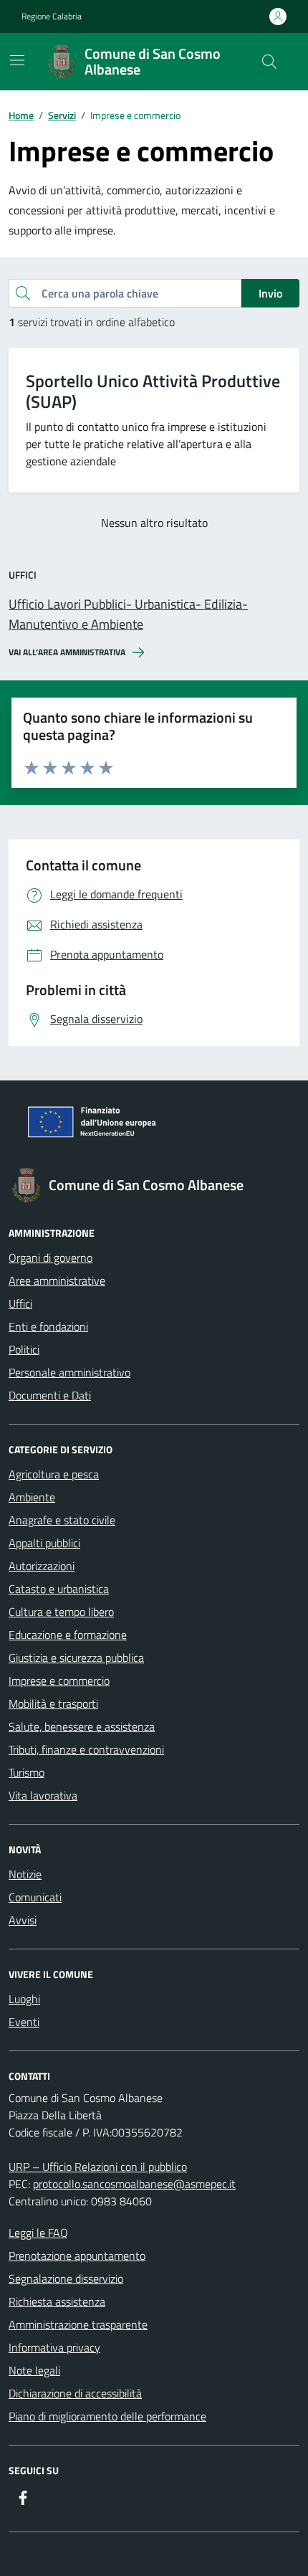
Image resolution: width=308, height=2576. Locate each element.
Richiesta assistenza (57, 2301)
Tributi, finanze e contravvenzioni (86, 1749)
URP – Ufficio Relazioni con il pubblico (98, 2167)
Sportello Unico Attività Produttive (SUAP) (153, 391)
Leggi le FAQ (38, 2233)
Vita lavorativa (43, 1795)
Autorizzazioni (42, 1566)
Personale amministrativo (69, 1372)
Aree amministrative (57, 1280)
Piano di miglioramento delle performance (107, 2416)
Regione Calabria (52, 16)
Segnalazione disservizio (66, 2278)
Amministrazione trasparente (78, 2324)
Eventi (24, 2022)
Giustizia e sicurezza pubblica (76, 1658)
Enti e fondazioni (48, 1326)
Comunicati (35, 1897)
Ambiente (32, 1497)
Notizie (25, 1874)
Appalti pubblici (44, 1543)
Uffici (20, 1303)
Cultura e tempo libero (61, 1612)
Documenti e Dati (50, 1395)
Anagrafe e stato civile (62, 1520)
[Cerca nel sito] (269, 62)
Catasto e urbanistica (59, 1589)
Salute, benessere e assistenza (82, 1726)
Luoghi (24, 1999)
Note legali (34, 2370)
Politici (24, 1349)
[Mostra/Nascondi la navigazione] (17, 60)
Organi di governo (50, 1258)
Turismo (27, 1772)
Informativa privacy (54, 2347)
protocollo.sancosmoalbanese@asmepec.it (134, 2184)
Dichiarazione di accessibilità (75, 2393)
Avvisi (23, 1920)
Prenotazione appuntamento (77, 2256)
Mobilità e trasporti (53, 1703)
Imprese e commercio (59, 1681)
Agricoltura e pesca (54, 1474)
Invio (270, 293)
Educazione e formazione (68, 1635)
